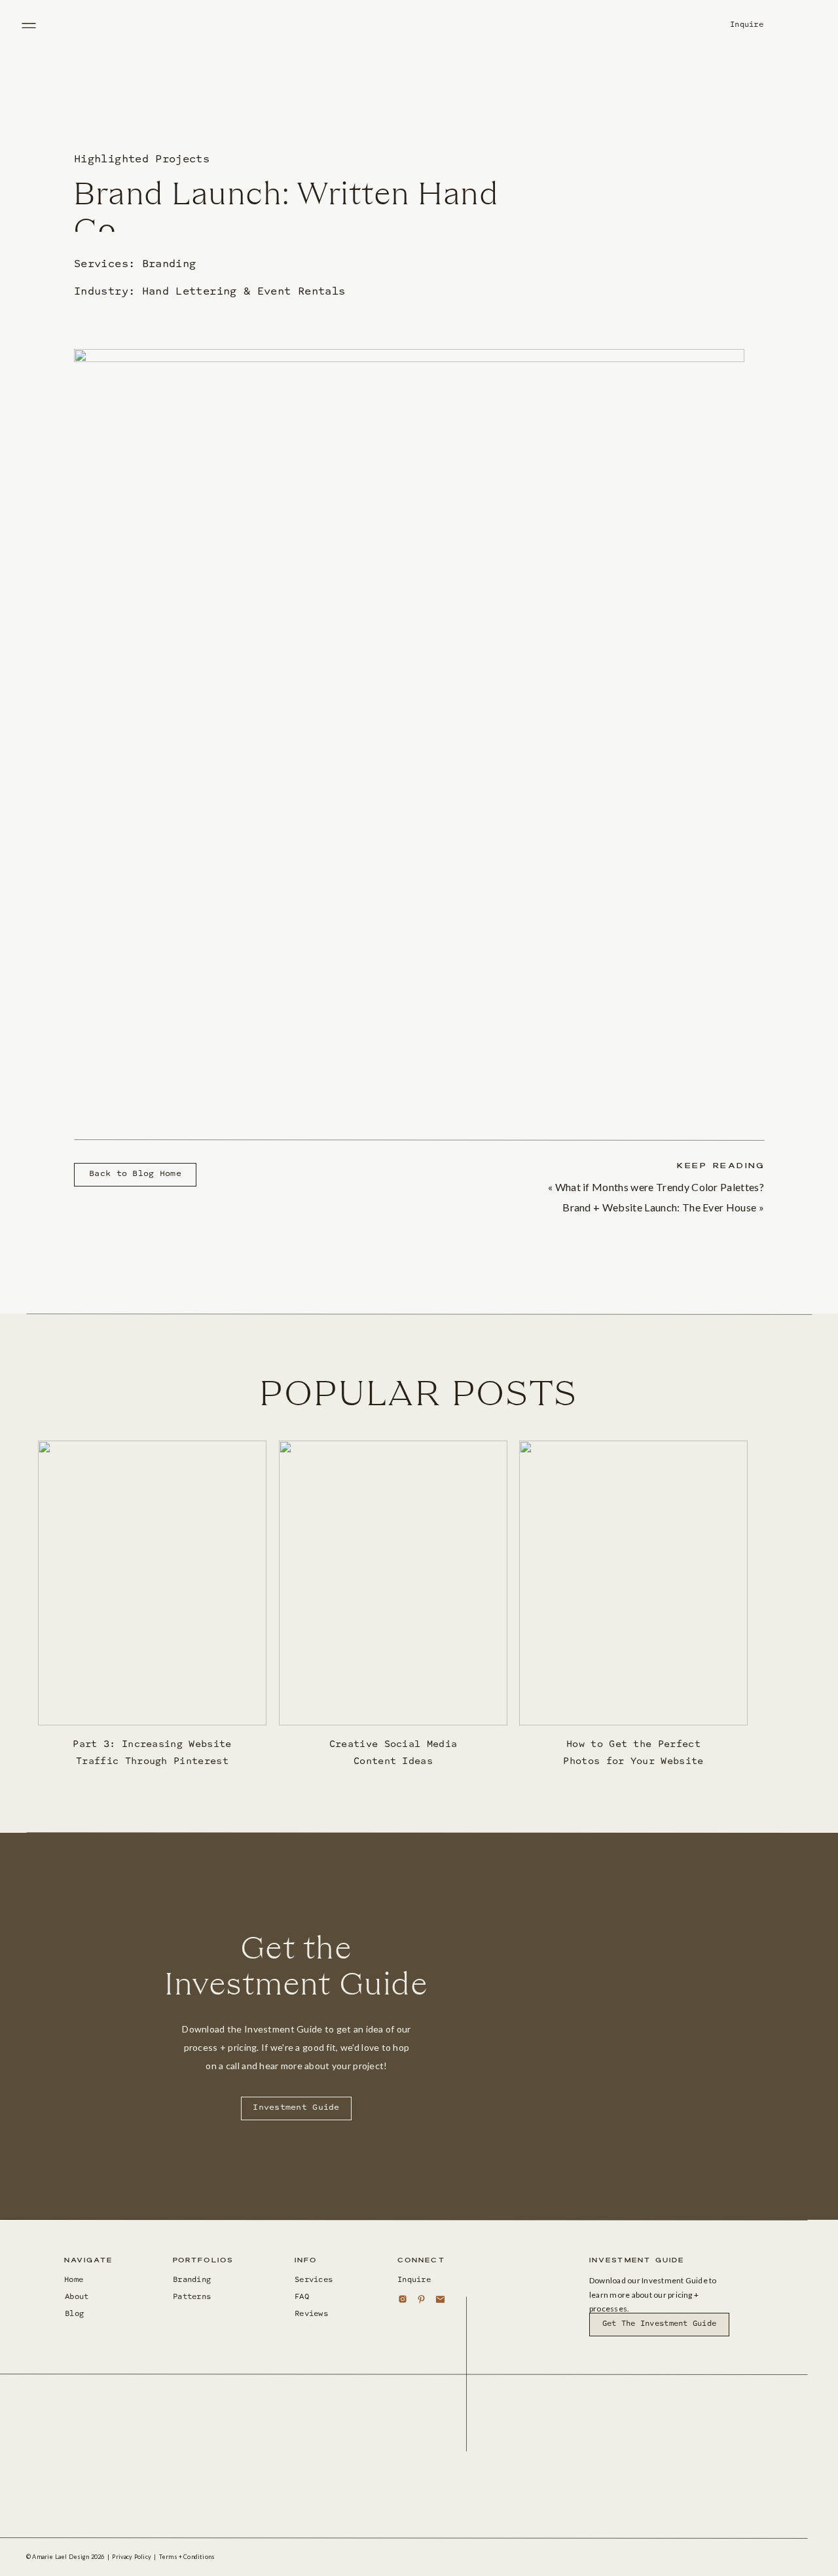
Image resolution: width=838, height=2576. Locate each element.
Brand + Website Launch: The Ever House (659, 1207)
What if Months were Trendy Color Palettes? (660, 1187)
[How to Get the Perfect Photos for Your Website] (633, 1583)
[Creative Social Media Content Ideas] (393, 1583)
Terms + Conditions (187, 2557)
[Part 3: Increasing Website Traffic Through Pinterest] (152, 1583)
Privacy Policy (132, 2557)
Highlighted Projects (142, 160)
